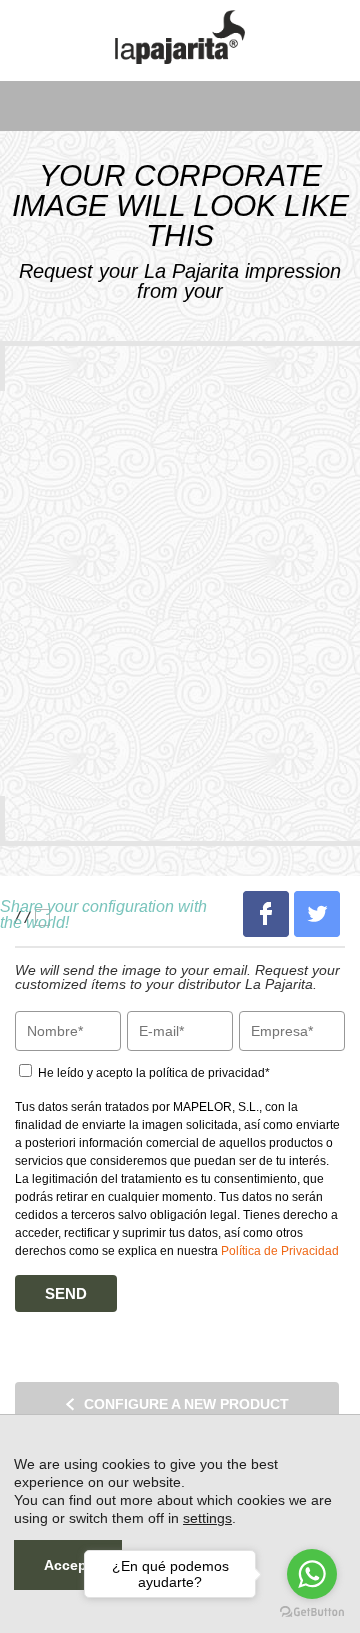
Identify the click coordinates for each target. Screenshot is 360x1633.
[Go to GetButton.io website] (312, 1612)
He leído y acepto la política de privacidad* (152, 1073)
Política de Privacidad (280, 1251)
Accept (68, 1565)
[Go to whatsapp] (312, 1574)
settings (207, 1518)
